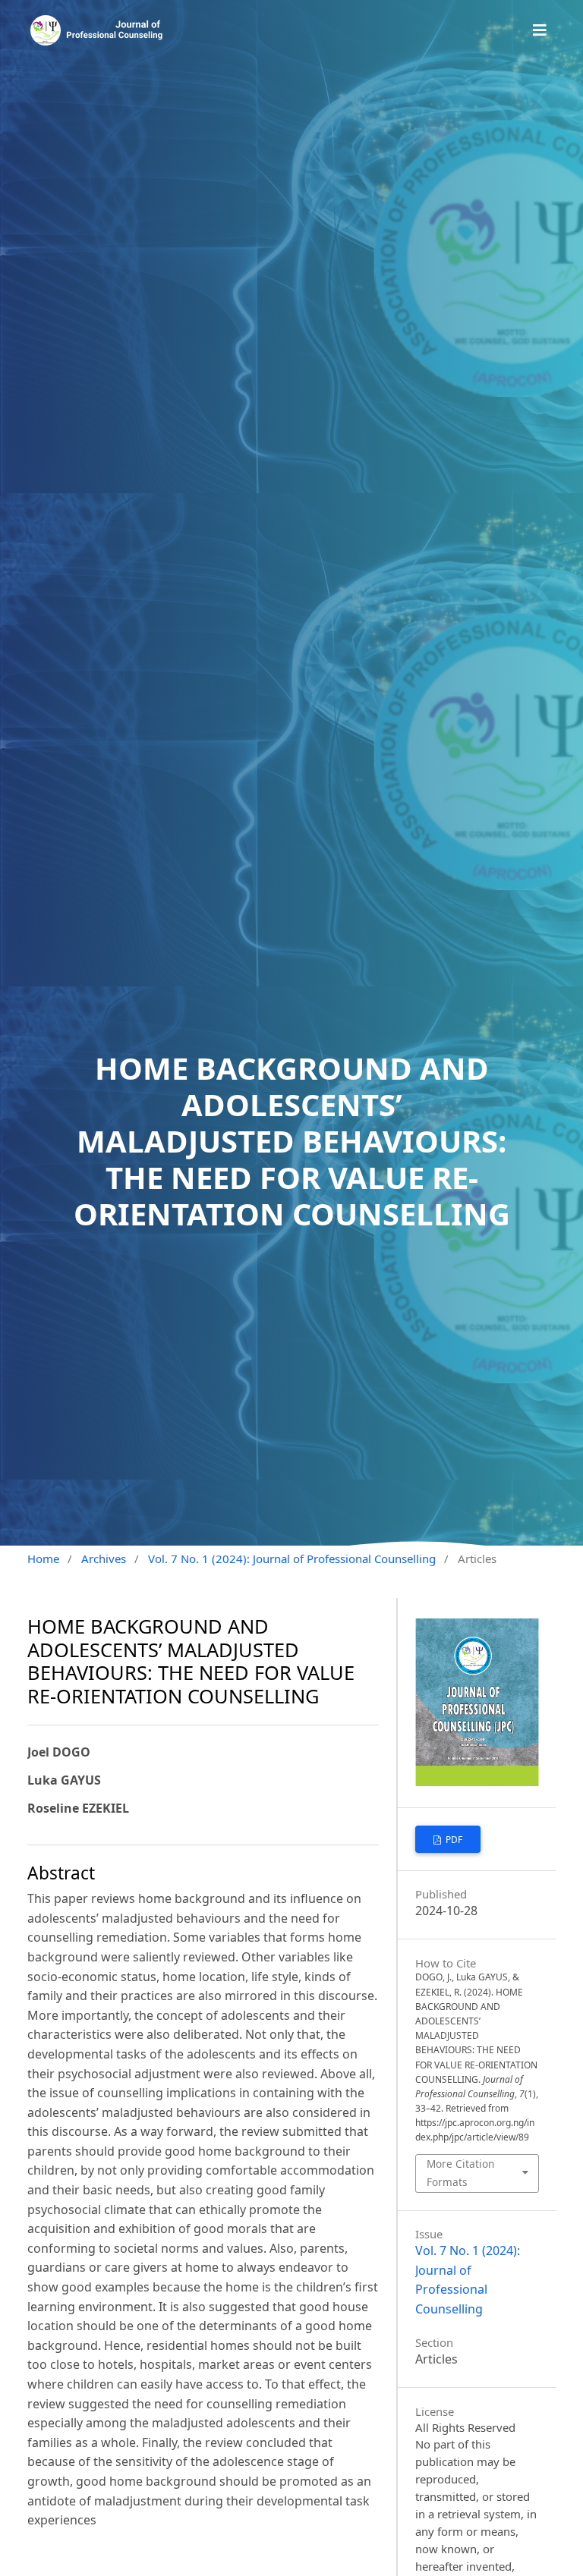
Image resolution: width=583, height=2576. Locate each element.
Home (43, 1558)
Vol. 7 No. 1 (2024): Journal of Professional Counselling (292, 1558)
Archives (104, 1558)
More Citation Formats (460, 2173)
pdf (453, 1840)
